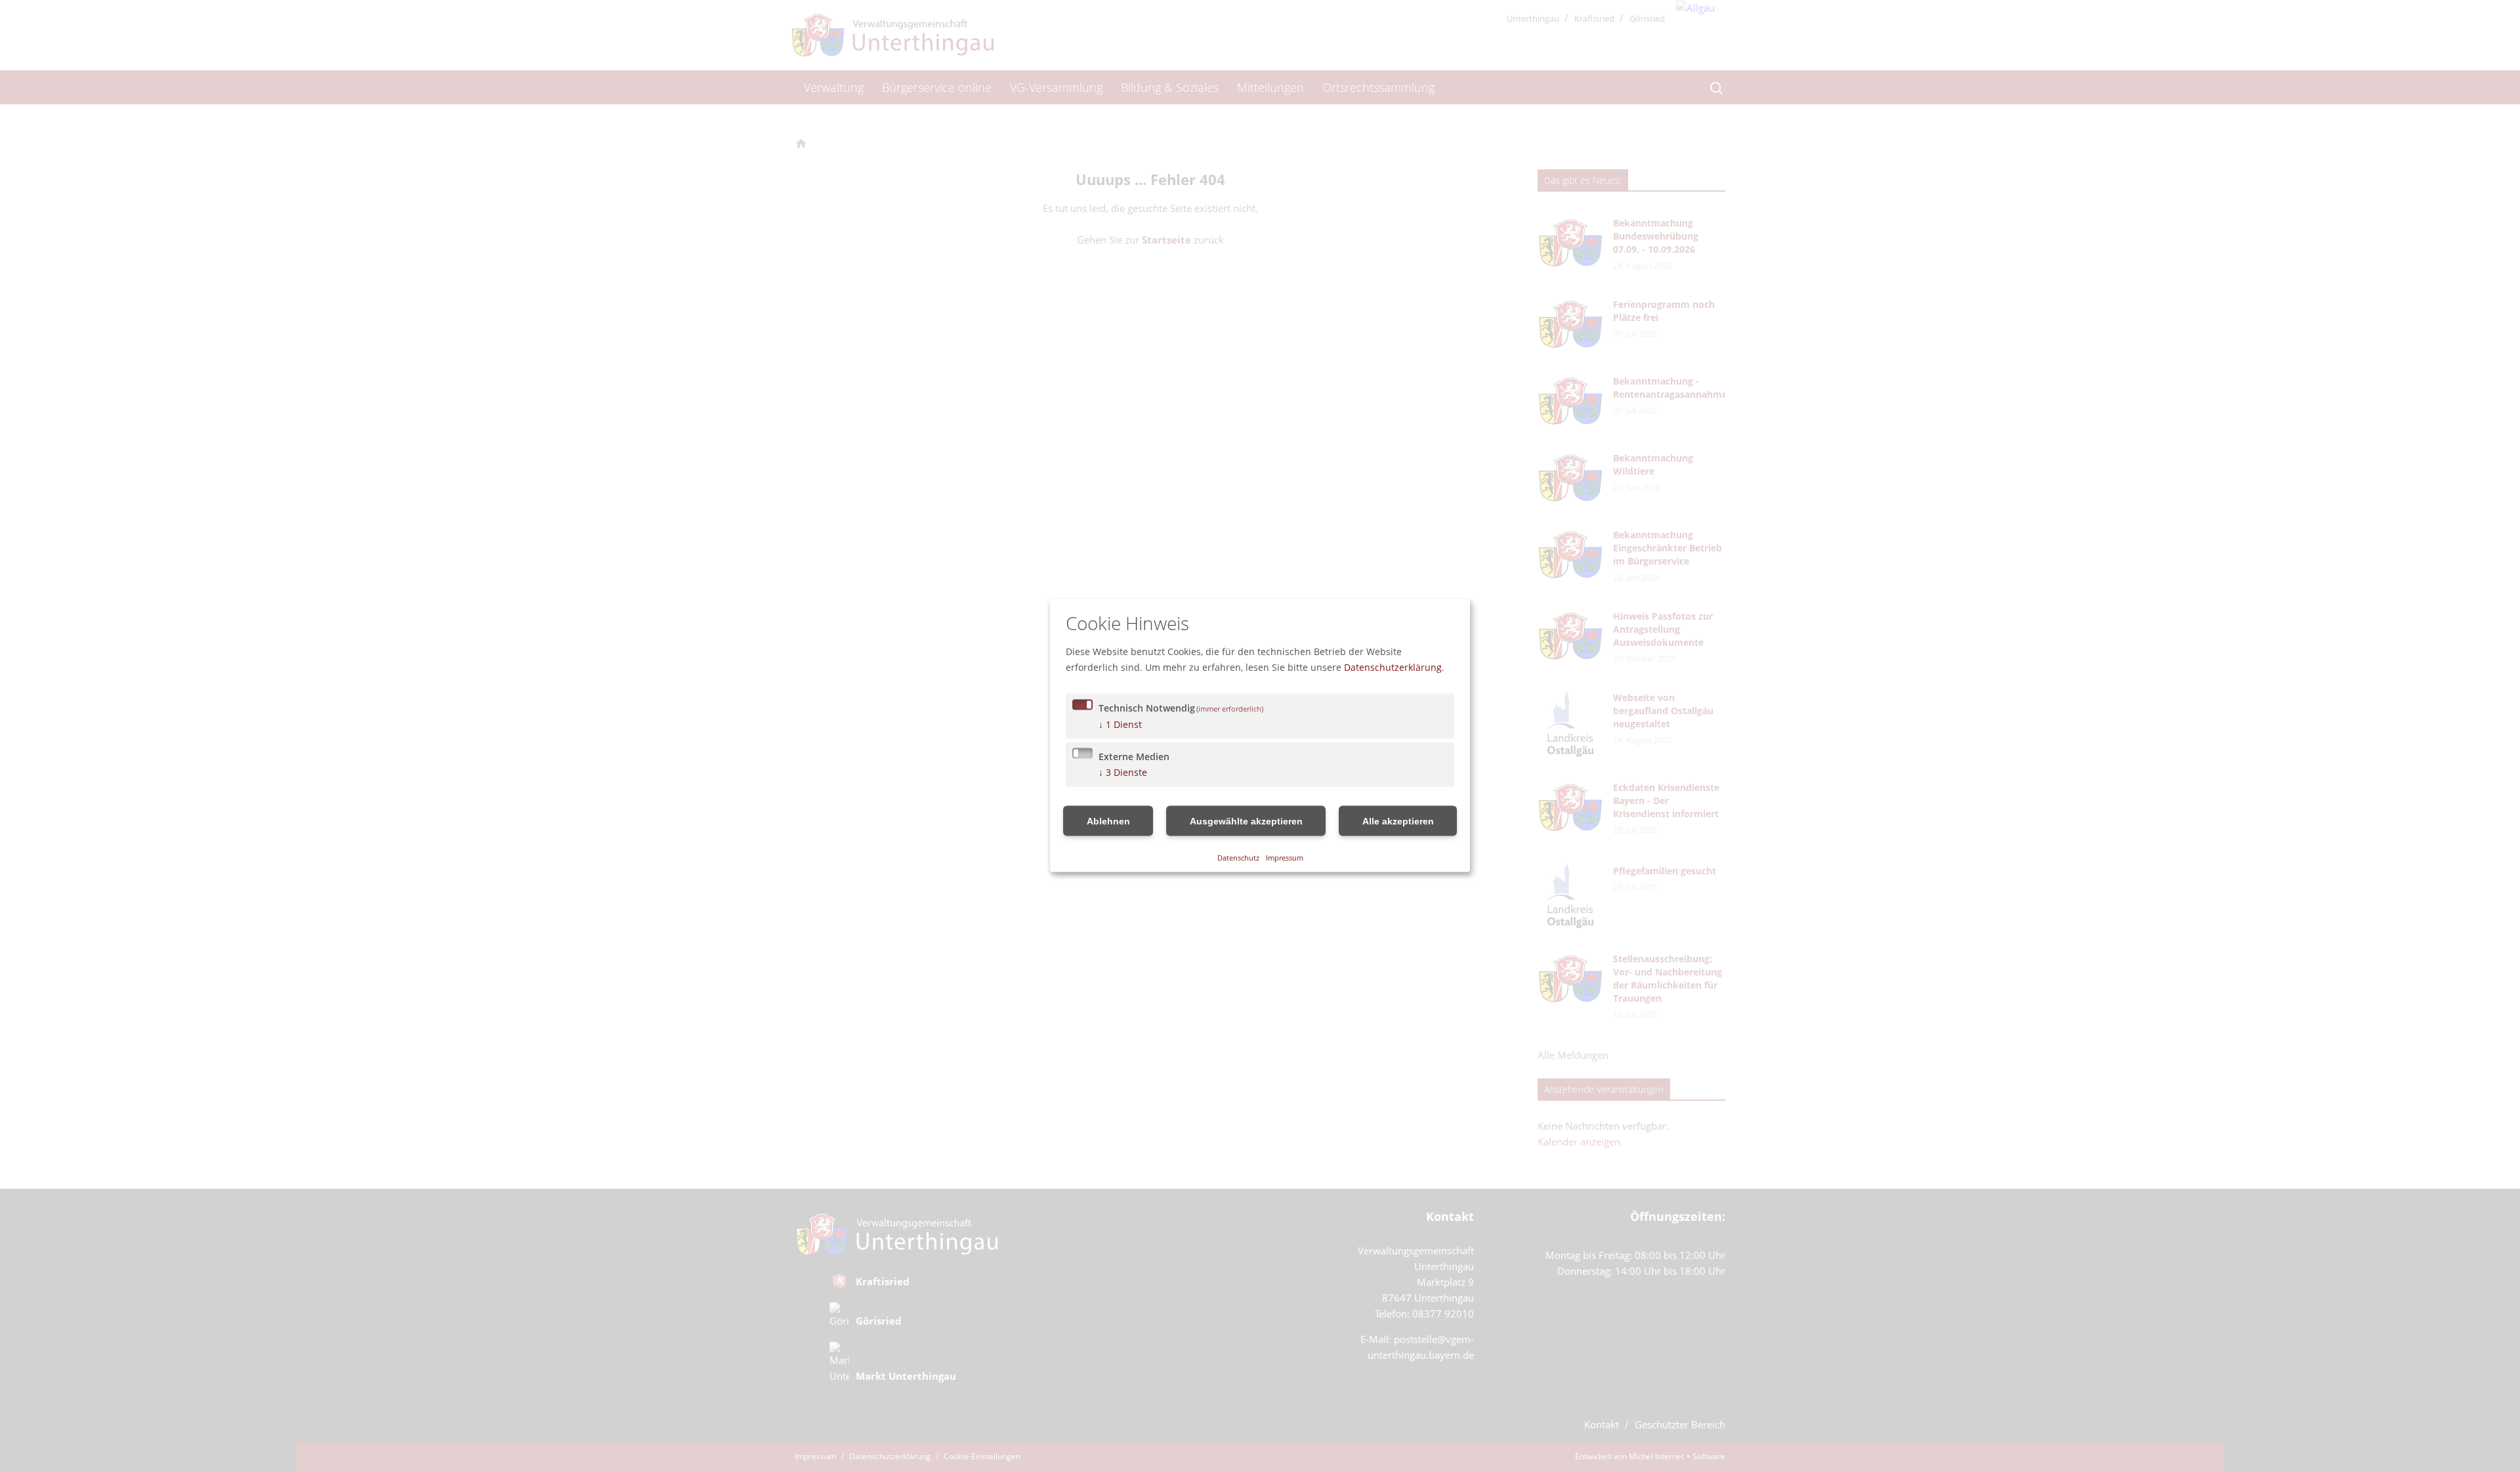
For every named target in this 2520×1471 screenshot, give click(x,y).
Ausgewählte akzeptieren (1246, 821)
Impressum (1285, 858)
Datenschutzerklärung (1393, 667)
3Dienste (1123, 772)
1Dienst (1120, 724)
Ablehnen (1108, 821)
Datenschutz (1238, 858)
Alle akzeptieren (1398, 821)
